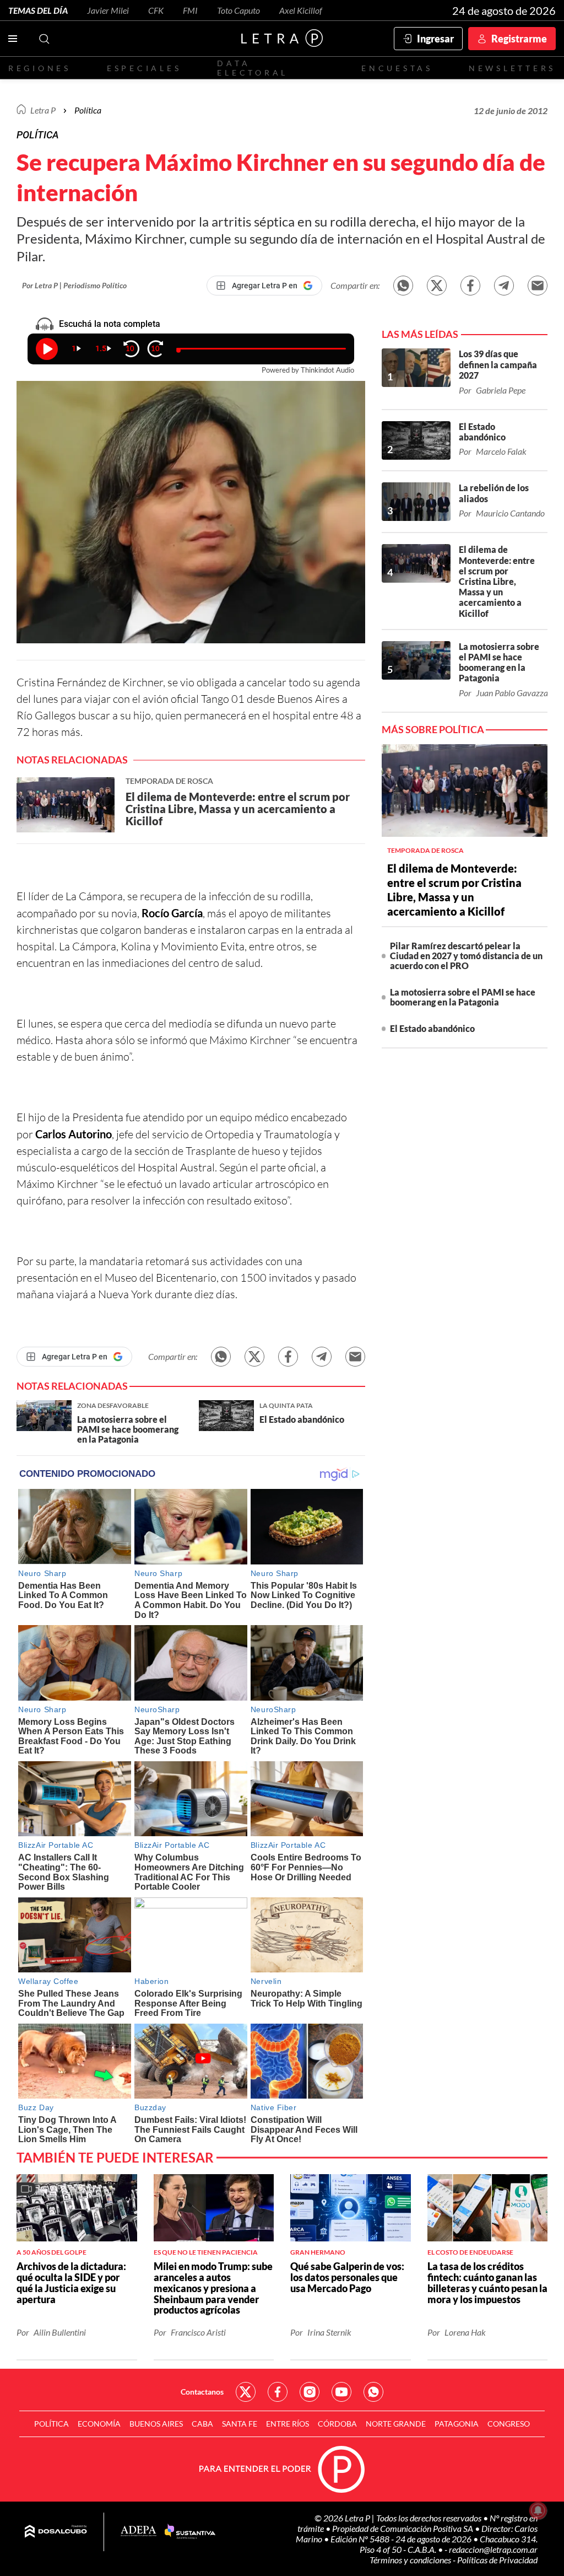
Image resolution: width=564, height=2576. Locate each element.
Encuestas (397, 68)
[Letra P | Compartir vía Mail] (538, 286)
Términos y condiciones (411, 2560)
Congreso (509, 2424)
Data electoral (253, 68)
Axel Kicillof (301, 10)
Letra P (43, 110)
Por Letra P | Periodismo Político (74, 285)
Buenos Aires (156, 2424)
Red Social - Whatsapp (373, 2392)
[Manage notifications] (538, 2510)
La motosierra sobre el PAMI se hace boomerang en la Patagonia (463, 997)
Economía (99, 2424)
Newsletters (512, 68)
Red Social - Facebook (278, 2392)
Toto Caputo (238, 10)
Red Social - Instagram (310, 2392)
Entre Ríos (288, 2424)
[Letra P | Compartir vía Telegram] (504, 286)
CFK (156, 10)
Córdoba (337, 2424)
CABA (202, 2424)
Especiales (144, 68)
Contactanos (202, 2392)
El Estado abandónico (432, 1028)
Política (88, 110)
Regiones (40, 68)
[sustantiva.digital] (190, 2532)
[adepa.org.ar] (139, 2532)
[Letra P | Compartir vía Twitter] (437, 286)
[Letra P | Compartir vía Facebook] (470, 286)
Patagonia (457, 2424)
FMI (190, 10)
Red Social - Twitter (246, 2392)
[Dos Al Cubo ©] (56, 2532)
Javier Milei (108, 10)
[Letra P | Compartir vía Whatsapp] (403, 286)
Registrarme (519, 39)
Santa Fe (240, 2424)
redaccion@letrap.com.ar (493, 2549)
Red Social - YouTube (341, 2392)
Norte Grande (396, 2424)
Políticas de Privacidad (497, 2560)
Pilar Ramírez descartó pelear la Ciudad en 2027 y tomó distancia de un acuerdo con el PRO (466, 956)
